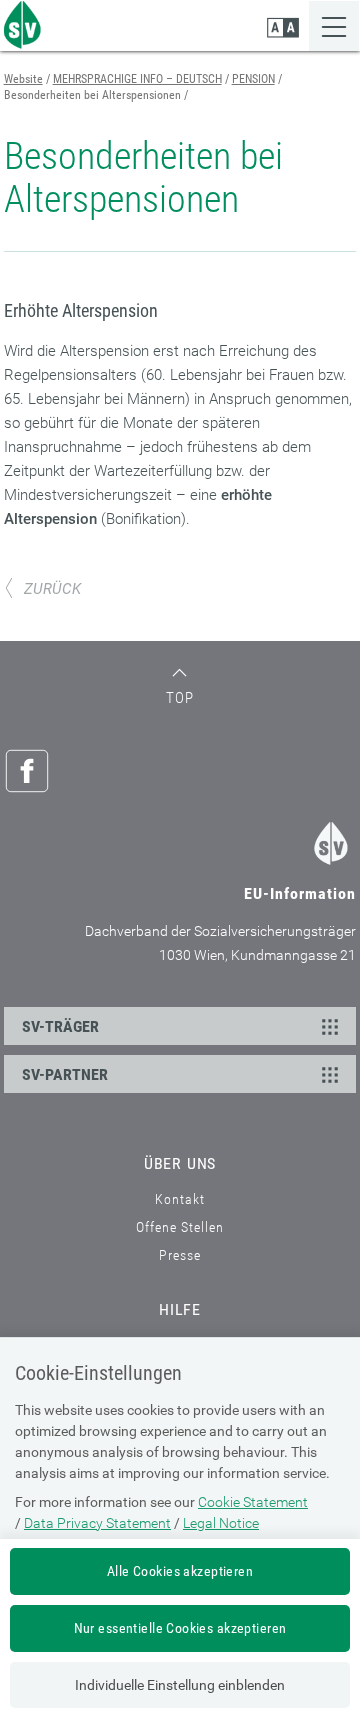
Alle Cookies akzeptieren (180, 1571)
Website (23, 79)
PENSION (253, 79)
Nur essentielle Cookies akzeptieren (180, 1628)
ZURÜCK (52, 589)
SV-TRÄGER (60, 1026)
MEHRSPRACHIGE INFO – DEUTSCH (137, 79)
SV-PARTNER (65, 1074)
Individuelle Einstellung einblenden (180, 1685)
